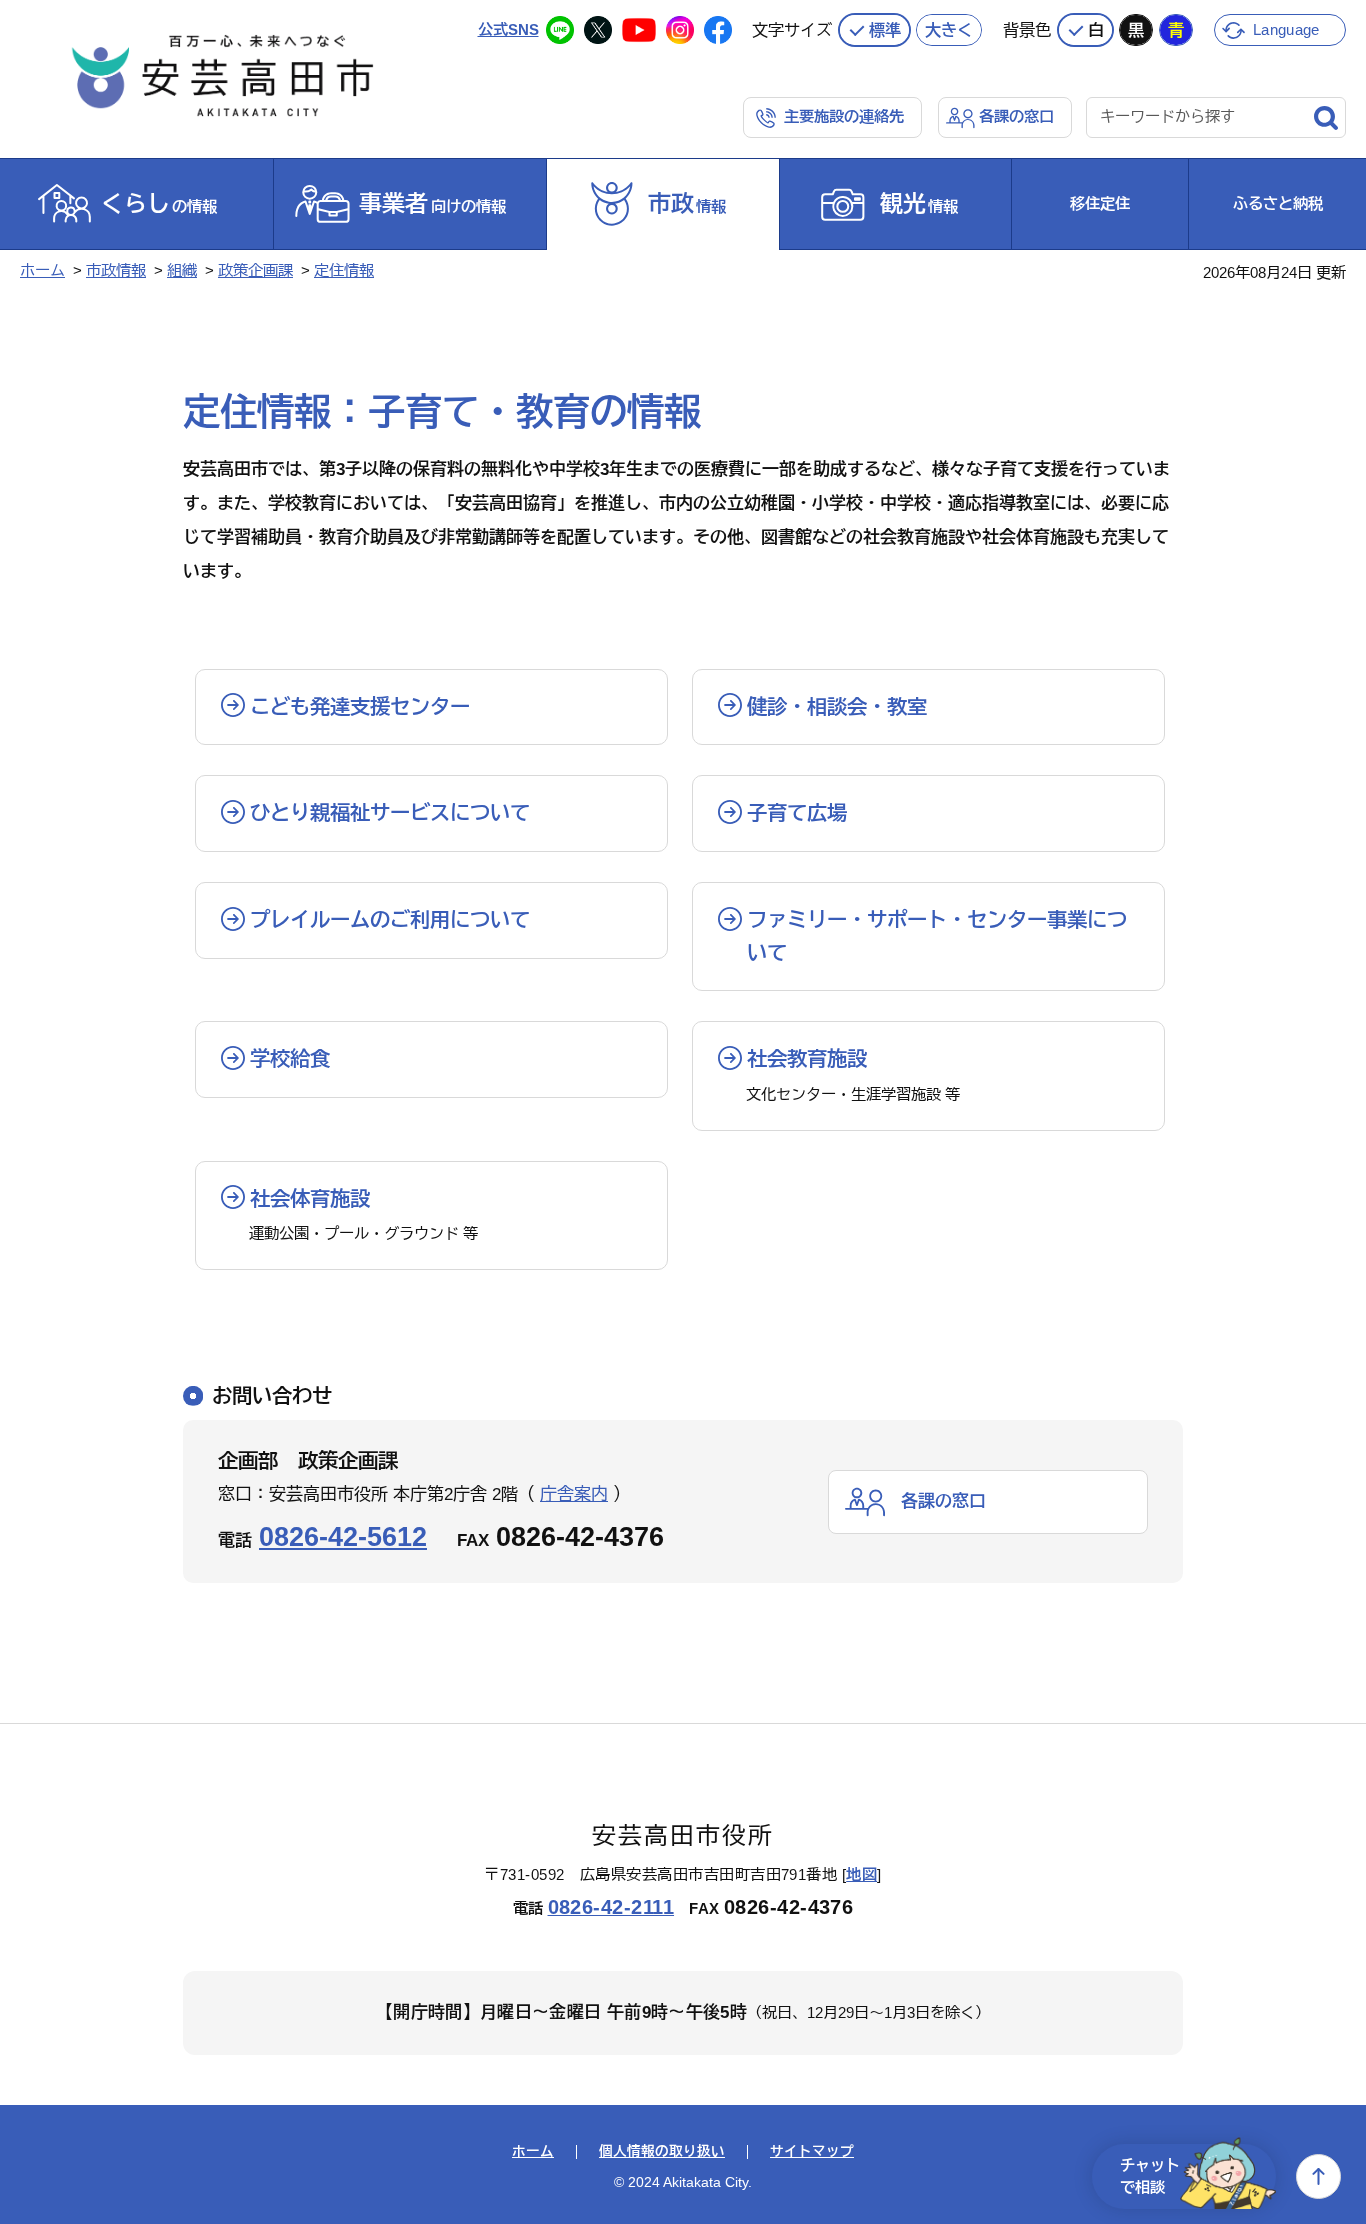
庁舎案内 (574, 1494)
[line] (560, 30)
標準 (885, 30)
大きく (949, 30)
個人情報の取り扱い (662, 2152)
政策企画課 (255, 270)
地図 (861, 1874)
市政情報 (116, 270)
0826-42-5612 (343, 1536)
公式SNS (508, 29)
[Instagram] (680, 30)
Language (1286, 29)
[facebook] (718, 30)
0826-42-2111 (611, 1907)
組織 (182, 270)
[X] (598, 30)
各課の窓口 (1016, 116)
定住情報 (344, 270)
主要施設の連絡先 (844, 116)
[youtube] (639, 30)
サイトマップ (812, 2152)
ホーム (42, 270)
